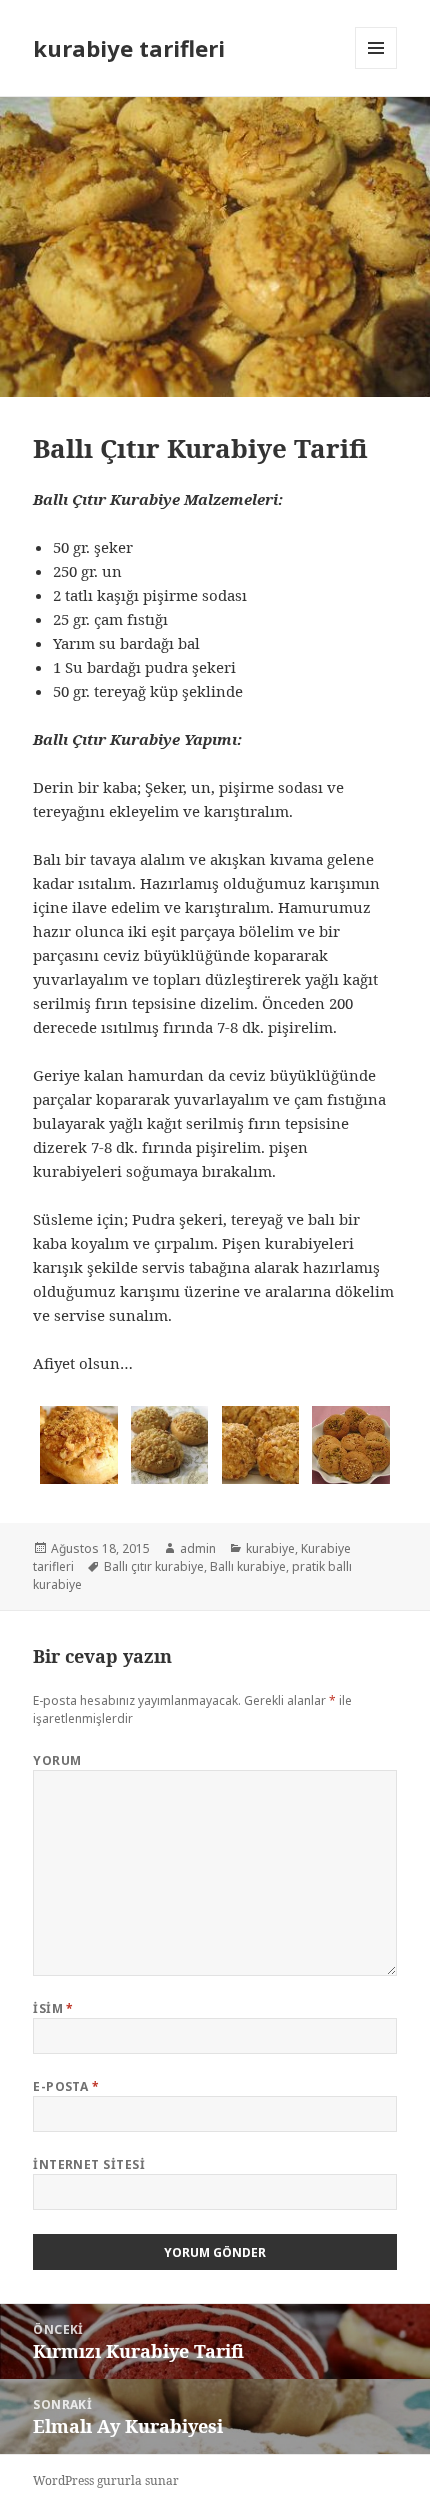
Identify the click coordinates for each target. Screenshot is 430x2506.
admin (198, 1548)
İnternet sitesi (89, 2164)
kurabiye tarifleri (129, 48)
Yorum (57, 1760)
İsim (53, 2008)
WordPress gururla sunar (106, 2480)
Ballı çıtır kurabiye (154, 1566)
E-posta (66, 2086)
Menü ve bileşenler (376, 68)
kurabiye (270, 1548)
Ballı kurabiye (248, 1566)
